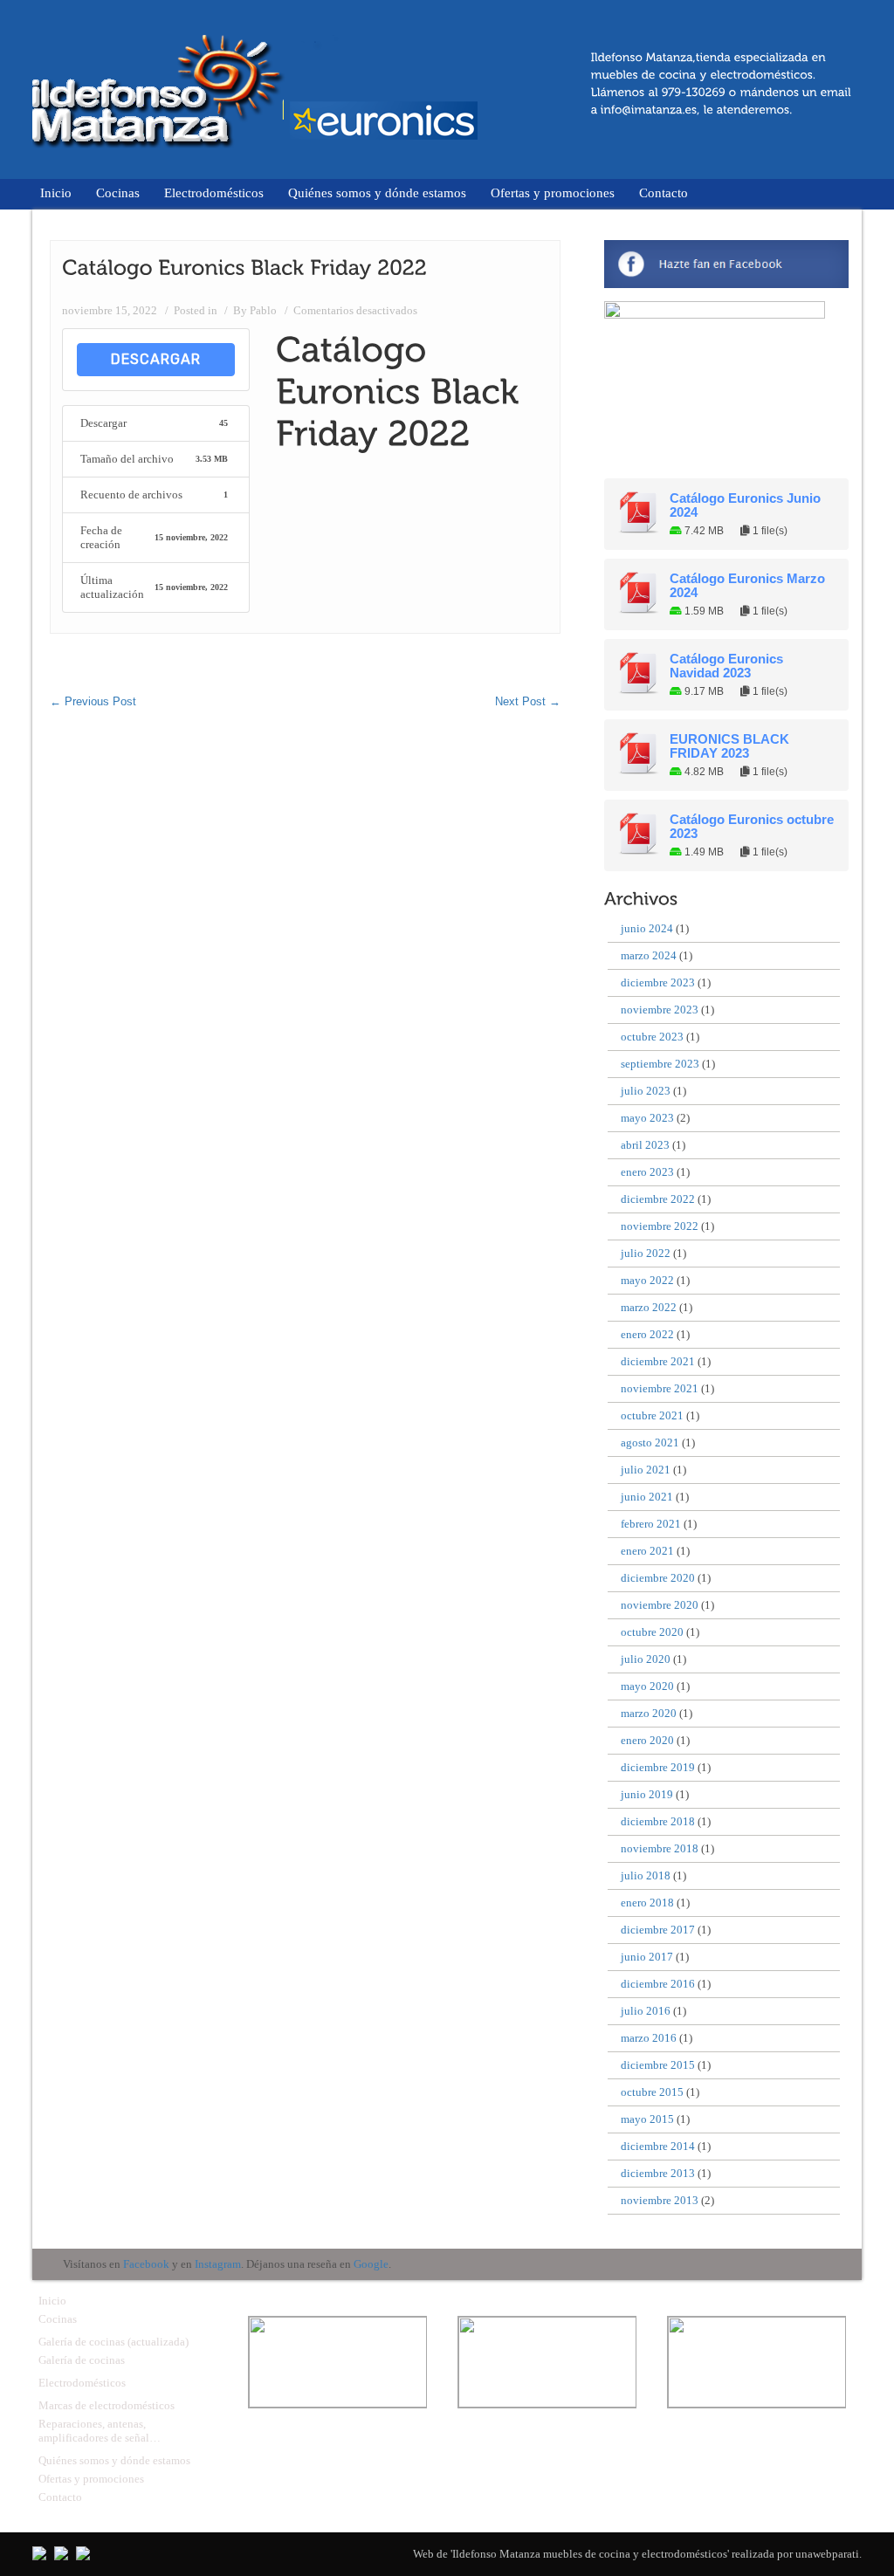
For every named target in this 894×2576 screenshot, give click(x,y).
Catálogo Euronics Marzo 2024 (747, 586)
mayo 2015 (647, 2119)
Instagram (218, 2264)
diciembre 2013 (658, 2173)
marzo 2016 (649, 2038)
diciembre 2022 (658, 1199)
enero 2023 (647, 1172)
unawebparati (827, 2554)
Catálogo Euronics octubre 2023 (752, 827)
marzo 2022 (649, 1307)
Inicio (56, 193)
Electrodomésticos (214, 193)
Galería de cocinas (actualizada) (113, 2342)
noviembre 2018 (660, 1848)
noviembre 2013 (660, 2200)
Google (371, 2264)
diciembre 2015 (658, 2065)
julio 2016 (646, 2011)
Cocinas (118, 193)
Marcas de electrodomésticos (107, 2405)
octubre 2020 (652, 1632)
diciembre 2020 (658, 1578)
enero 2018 (647, 1903)
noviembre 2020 (660, 1605)
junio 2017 (647, 1957)
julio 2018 (646, 1875)
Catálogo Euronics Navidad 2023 (726, 666)
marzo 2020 (649, 1713)
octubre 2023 (652, 1037)
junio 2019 (647, 1794)
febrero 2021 (651, 1524)
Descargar (156, 359)
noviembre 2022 (660, 1226)
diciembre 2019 (658, 1767)
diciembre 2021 (658, 1361)
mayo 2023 (647, 1118)
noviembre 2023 (660, 1010)
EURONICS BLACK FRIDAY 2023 (729, 746)
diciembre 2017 (658, 1930)
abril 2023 (645, 1145)
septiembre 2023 (660, 1064)
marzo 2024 (649, 955)
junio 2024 (647, 928)
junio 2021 (647, 1497)
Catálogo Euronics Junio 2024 (745, 505)
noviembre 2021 (660, 1388)
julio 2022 (646, 1253)
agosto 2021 (650, 1443)
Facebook (146, 2264)
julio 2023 (646, 1091)
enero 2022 (647, 1334)
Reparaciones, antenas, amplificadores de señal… (100, 2431)
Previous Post (93, 701)
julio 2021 (646, 1470)
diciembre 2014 (658, 2146)
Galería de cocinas (82, 2360)
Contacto (664, 193)
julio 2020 (646, 1659)
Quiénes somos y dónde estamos (377, 193)
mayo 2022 (647, 1280)
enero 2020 (647, 1740)
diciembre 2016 (658, 1984)
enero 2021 (647, 1551)
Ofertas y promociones (553, 193)
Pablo (263, 310)
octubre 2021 (652, 1415)
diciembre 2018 (658, 1821)
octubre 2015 (652, 2092)
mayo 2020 (647, 1686)
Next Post (528, 701)
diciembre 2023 (658, 982)
